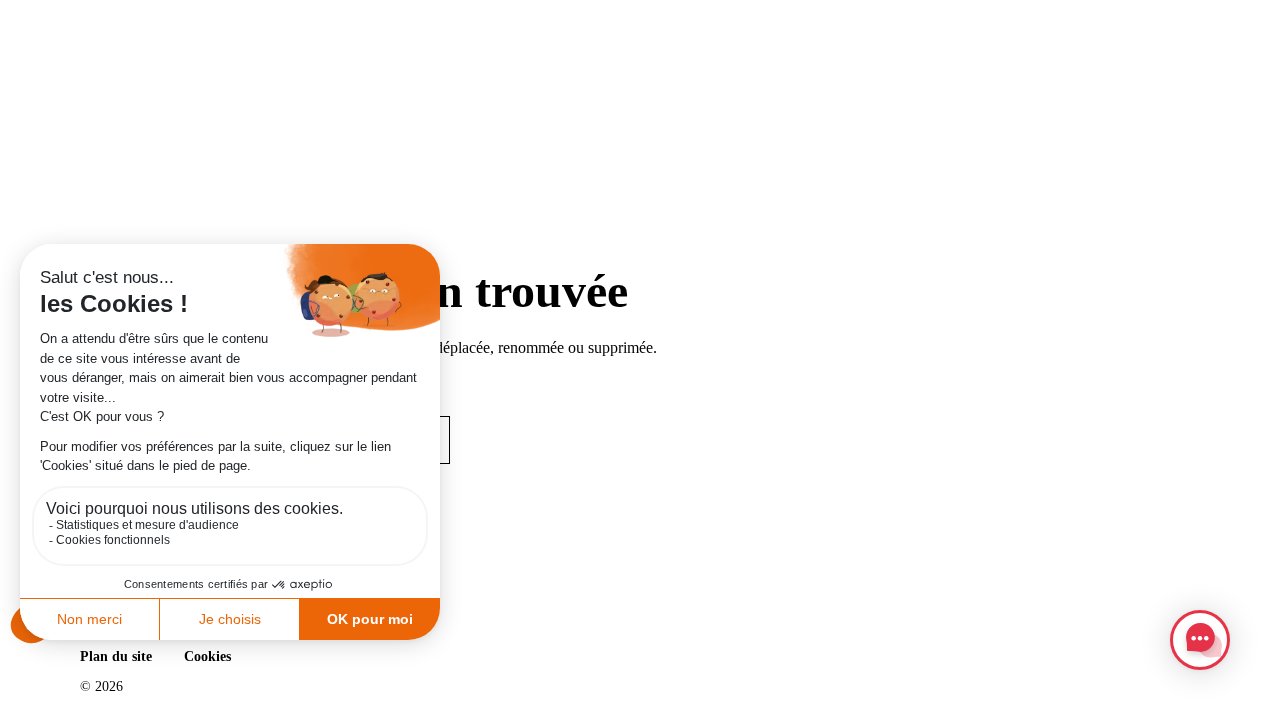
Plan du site (116, 656)
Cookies (207, 656)
